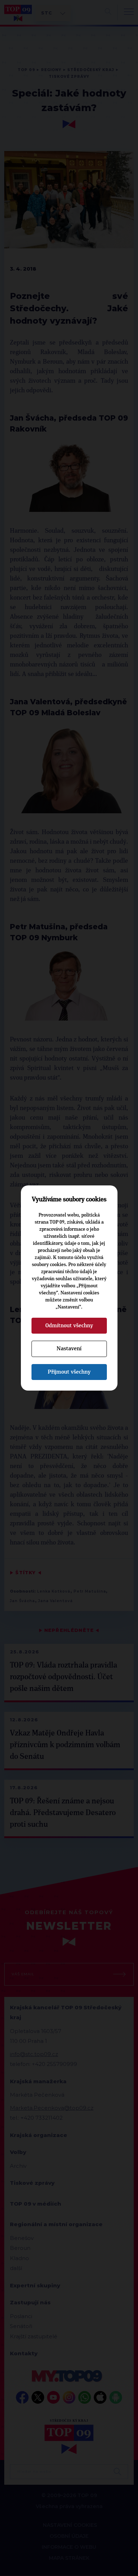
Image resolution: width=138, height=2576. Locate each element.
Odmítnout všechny (69, 1325)
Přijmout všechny (69, 1372)
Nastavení (69, 1348)
